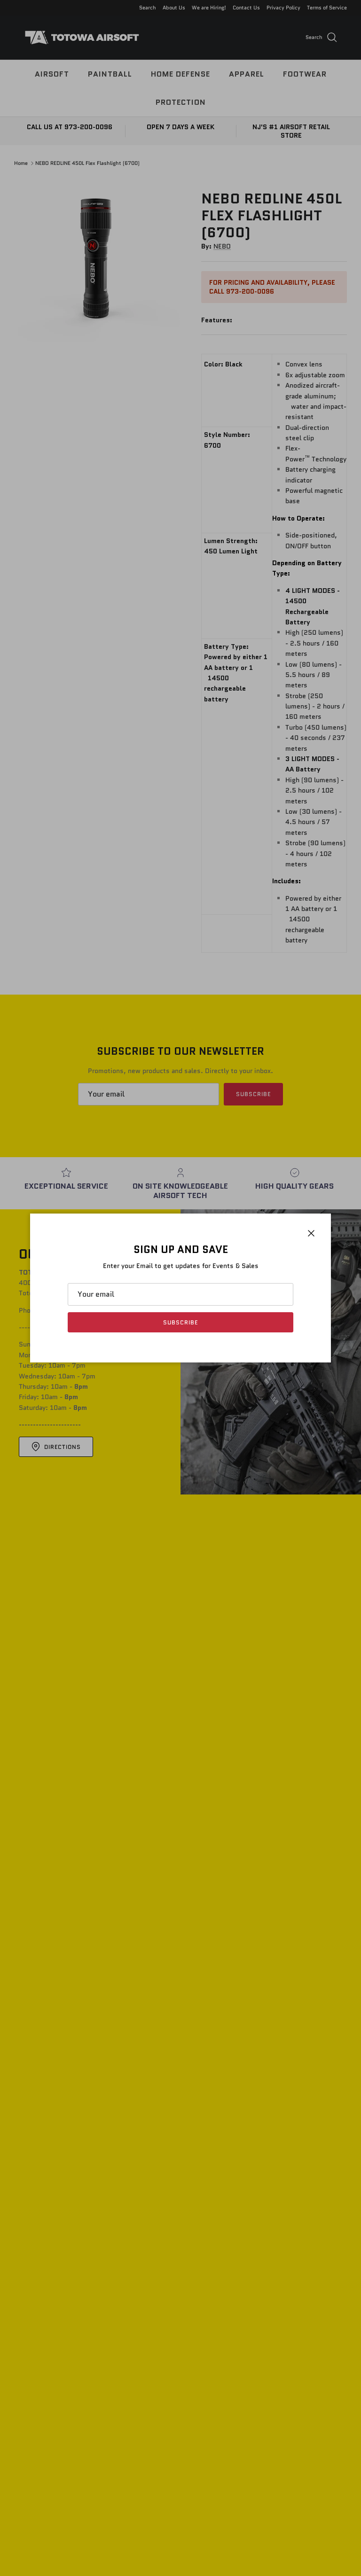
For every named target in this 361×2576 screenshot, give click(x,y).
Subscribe (180, 1322)
